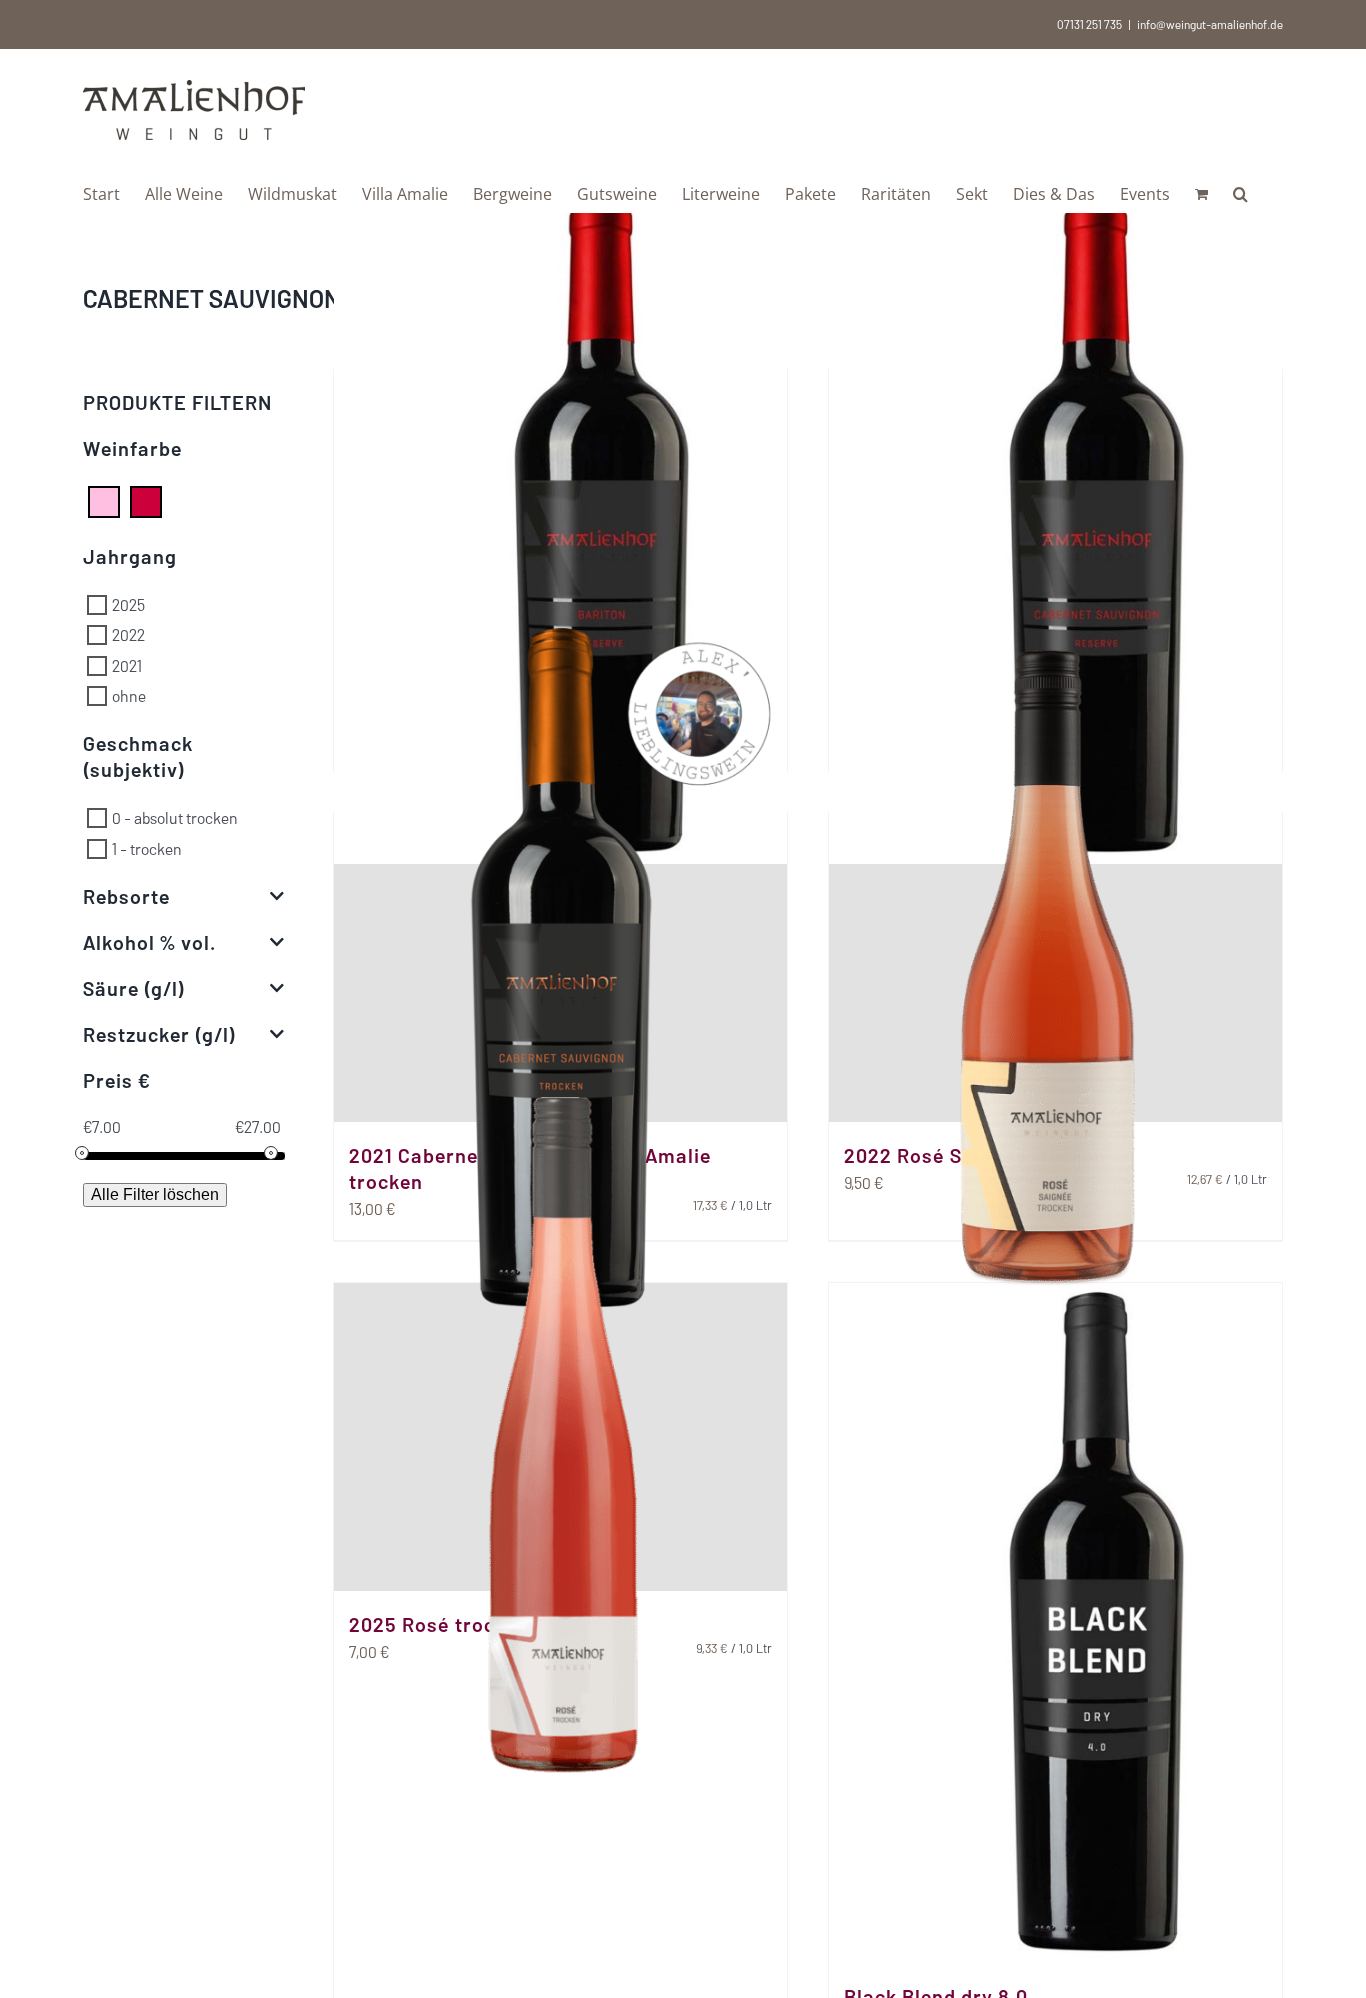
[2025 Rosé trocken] (560, 1437)
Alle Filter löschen (155, 1194)
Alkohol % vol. (149, 942)
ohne (129, 695)
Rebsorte (126, 896)
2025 (128, 604)
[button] (1240, 192)
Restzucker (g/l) (159, 1034)
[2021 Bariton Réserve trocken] (560, 524)
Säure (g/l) (134, 988)
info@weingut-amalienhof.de (1210, 24)
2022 (128, 634)
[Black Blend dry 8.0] (1055, 1623)
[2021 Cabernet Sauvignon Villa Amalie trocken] (560, 967)
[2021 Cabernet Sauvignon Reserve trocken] (1055, 524)
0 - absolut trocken (175, 817)
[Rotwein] (146, 499)
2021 (127, 664)
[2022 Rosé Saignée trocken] (1055, 967)
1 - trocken (147, 847)
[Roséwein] (104, 499)
